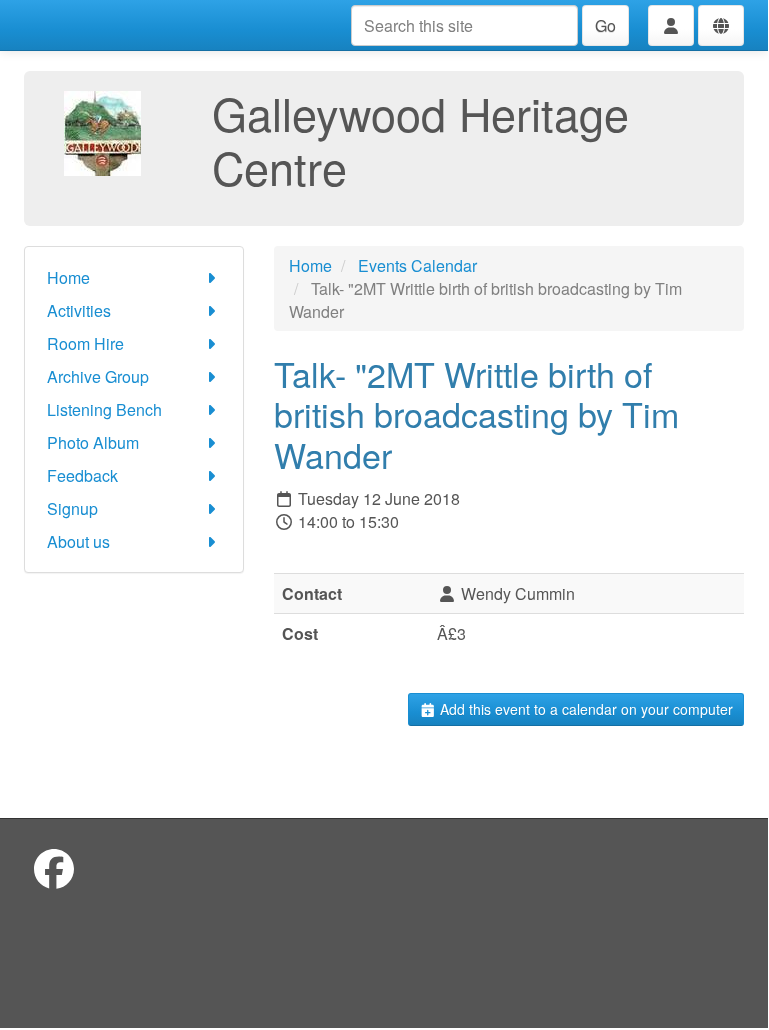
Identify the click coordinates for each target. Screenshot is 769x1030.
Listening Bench (104, 409)
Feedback (82, 475)
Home (68, 277)
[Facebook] (54, 867)
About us (78, 541)
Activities (79, 310)
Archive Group (98, 376)
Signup (72, 508)
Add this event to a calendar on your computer (584, 709)
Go (605, 25)
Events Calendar (417, 265)
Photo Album (93, 442)
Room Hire (85, 343)
